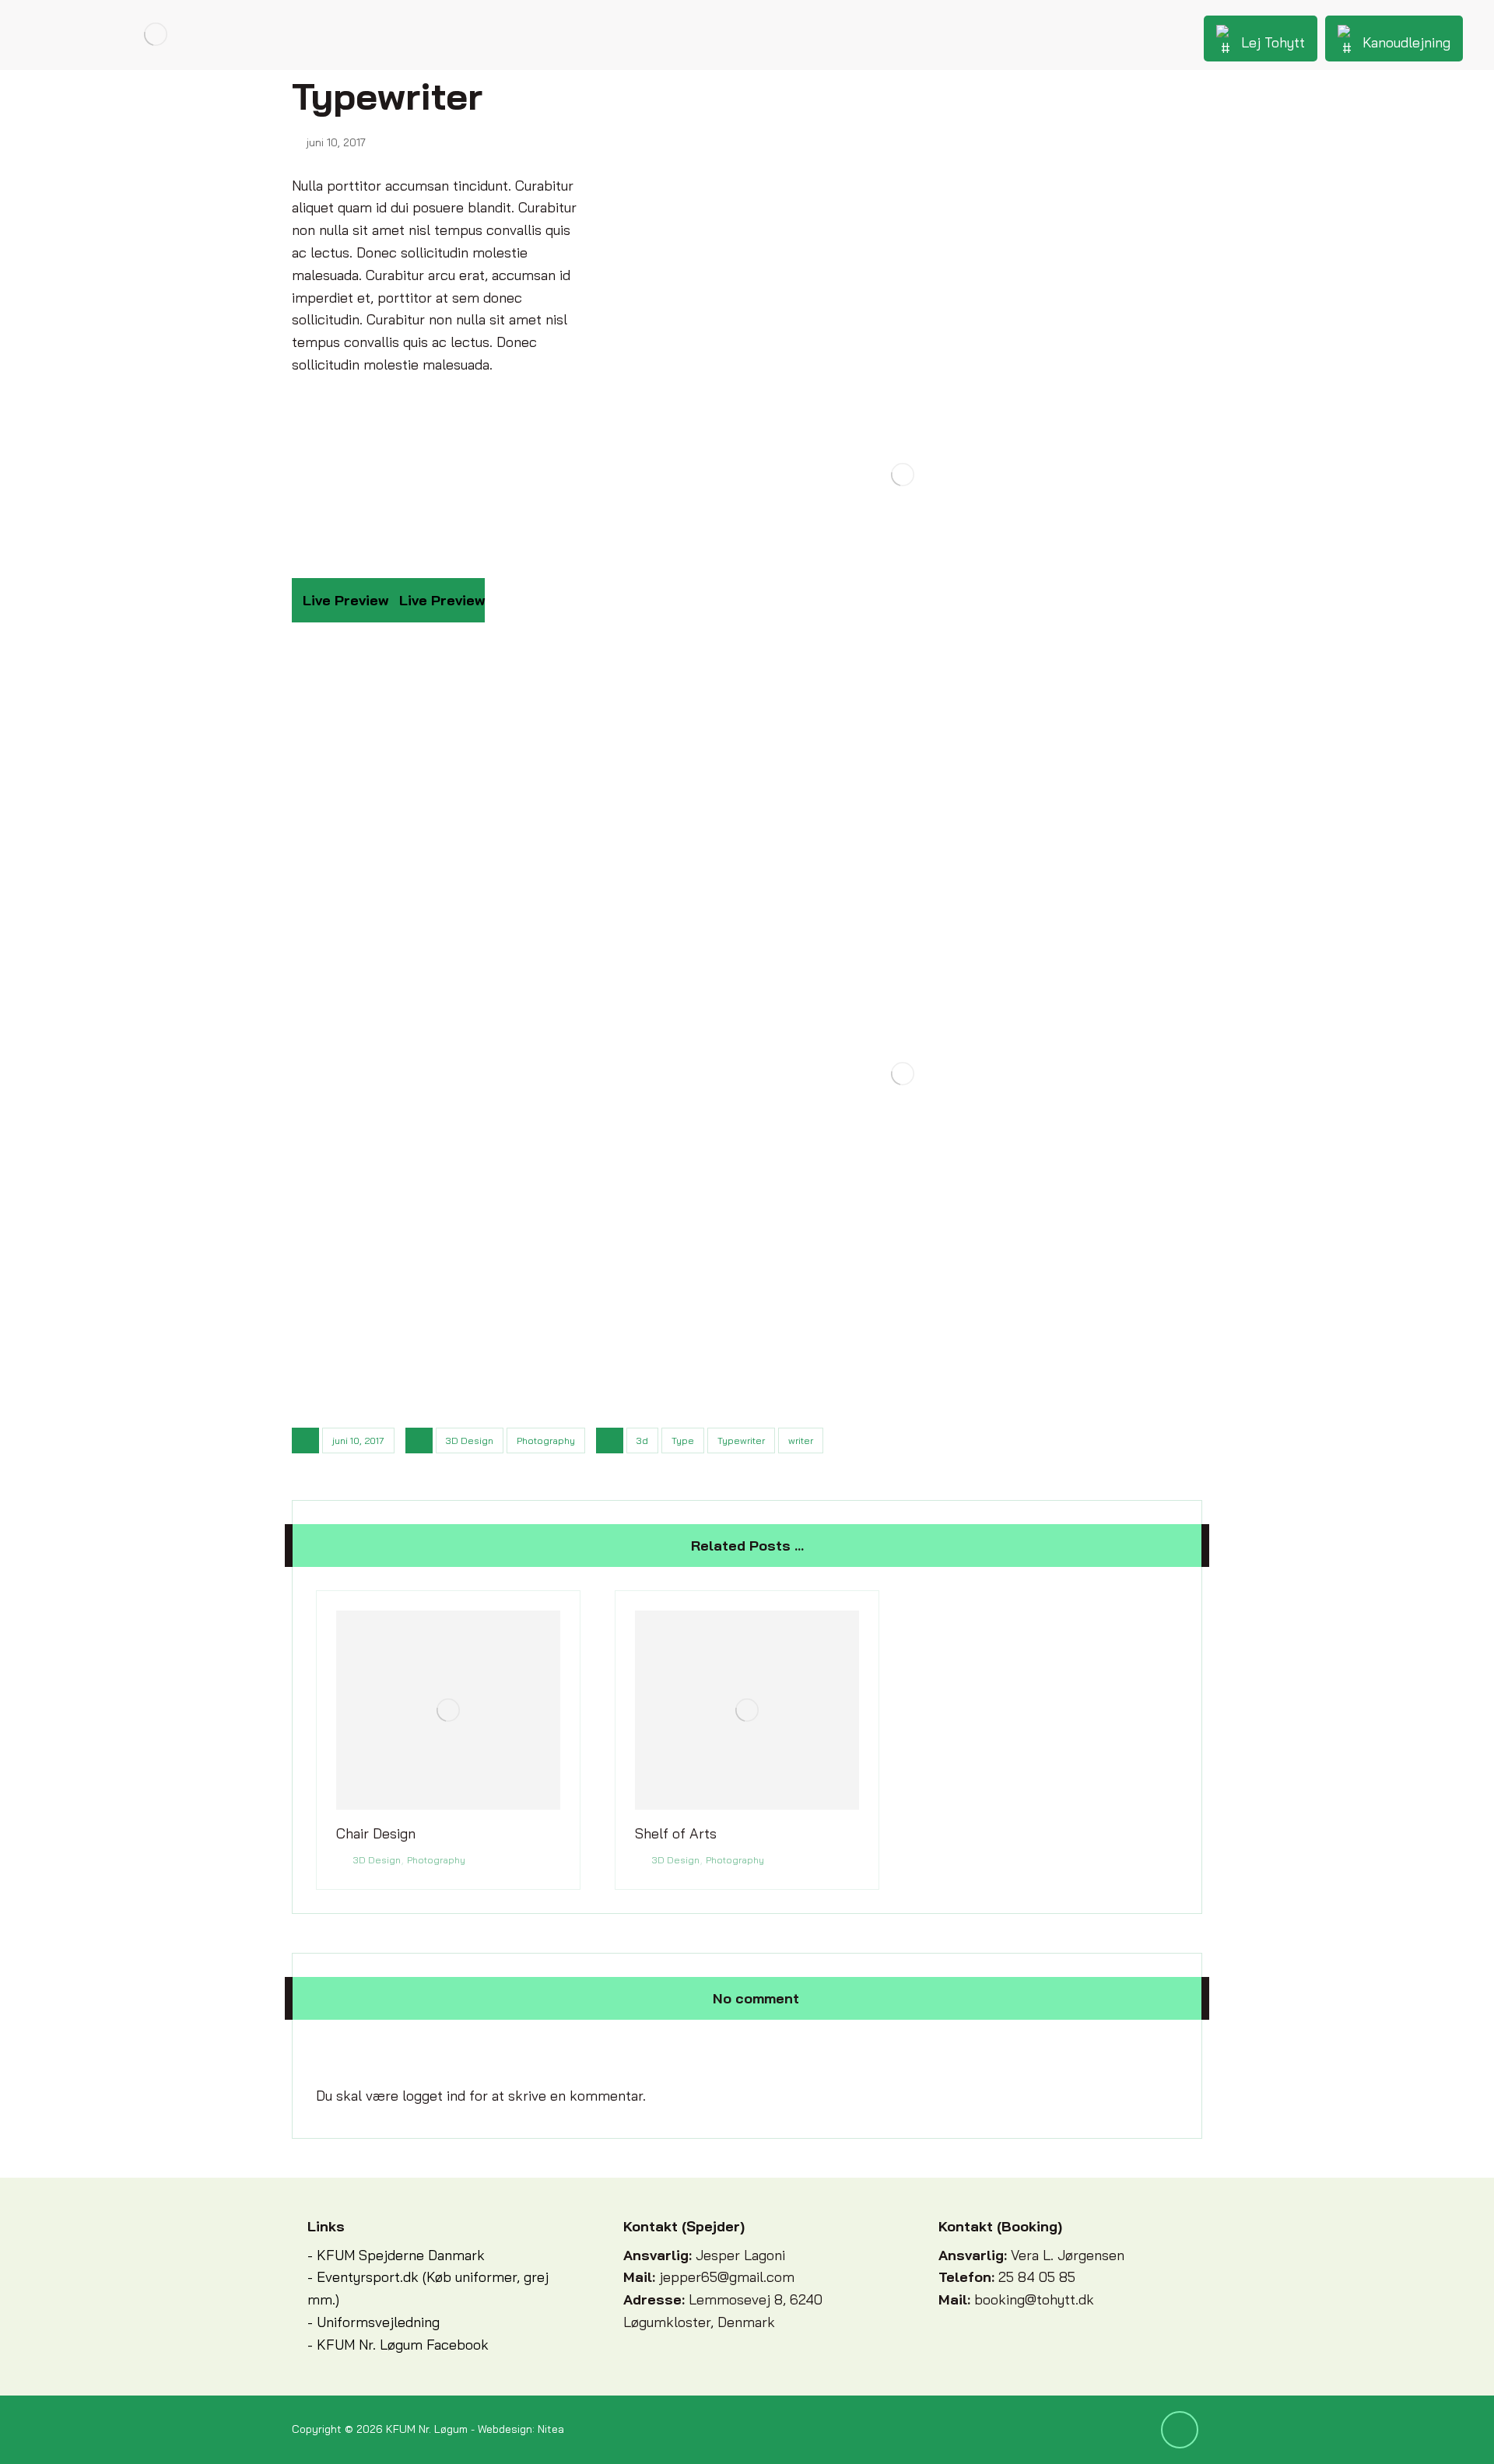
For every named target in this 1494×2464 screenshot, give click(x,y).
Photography (546, 1441)
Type (683, 1441)
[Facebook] (1180, 2430)
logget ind (434, 2096)
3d (642, 1441)
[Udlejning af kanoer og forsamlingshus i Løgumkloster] (156, 34)
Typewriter (741, 1441)
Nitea (551, 2429)
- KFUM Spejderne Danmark (396, 2255)
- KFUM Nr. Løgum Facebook (398, 2345)
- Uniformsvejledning (373, 2322)
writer (801, 1441)
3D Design (470, 1441)
